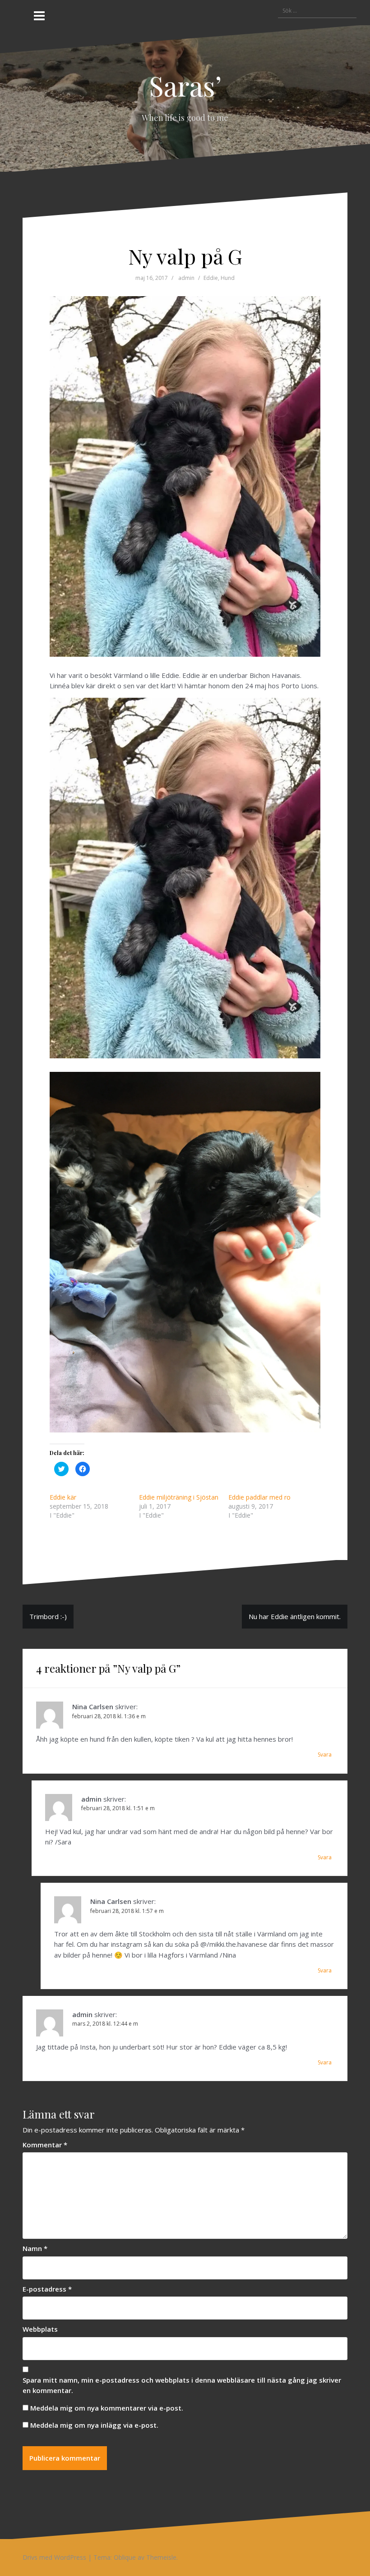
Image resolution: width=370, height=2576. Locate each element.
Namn (35, 2248)
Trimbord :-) (48, 1616)
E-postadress (47, 2289)
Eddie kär (63, 1497)
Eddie (211, 278)
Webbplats (40, 2329)
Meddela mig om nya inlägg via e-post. (94, 2425)
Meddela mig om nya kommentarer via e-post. (107, 2408)
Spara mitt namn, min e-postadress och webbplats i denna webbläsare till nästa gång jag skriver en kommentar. (182, 2385)
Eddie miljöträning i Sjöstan (179, 1497)
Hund (228, 278)
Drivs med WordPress (54, 2557)
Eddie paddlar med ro (259, 1497)
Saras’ (185, 85)
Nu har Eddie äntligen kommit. (295, 1616)
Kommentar (45, 2145)
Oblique (125, 2557)
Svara (325, 1755)
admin (186, 278)
